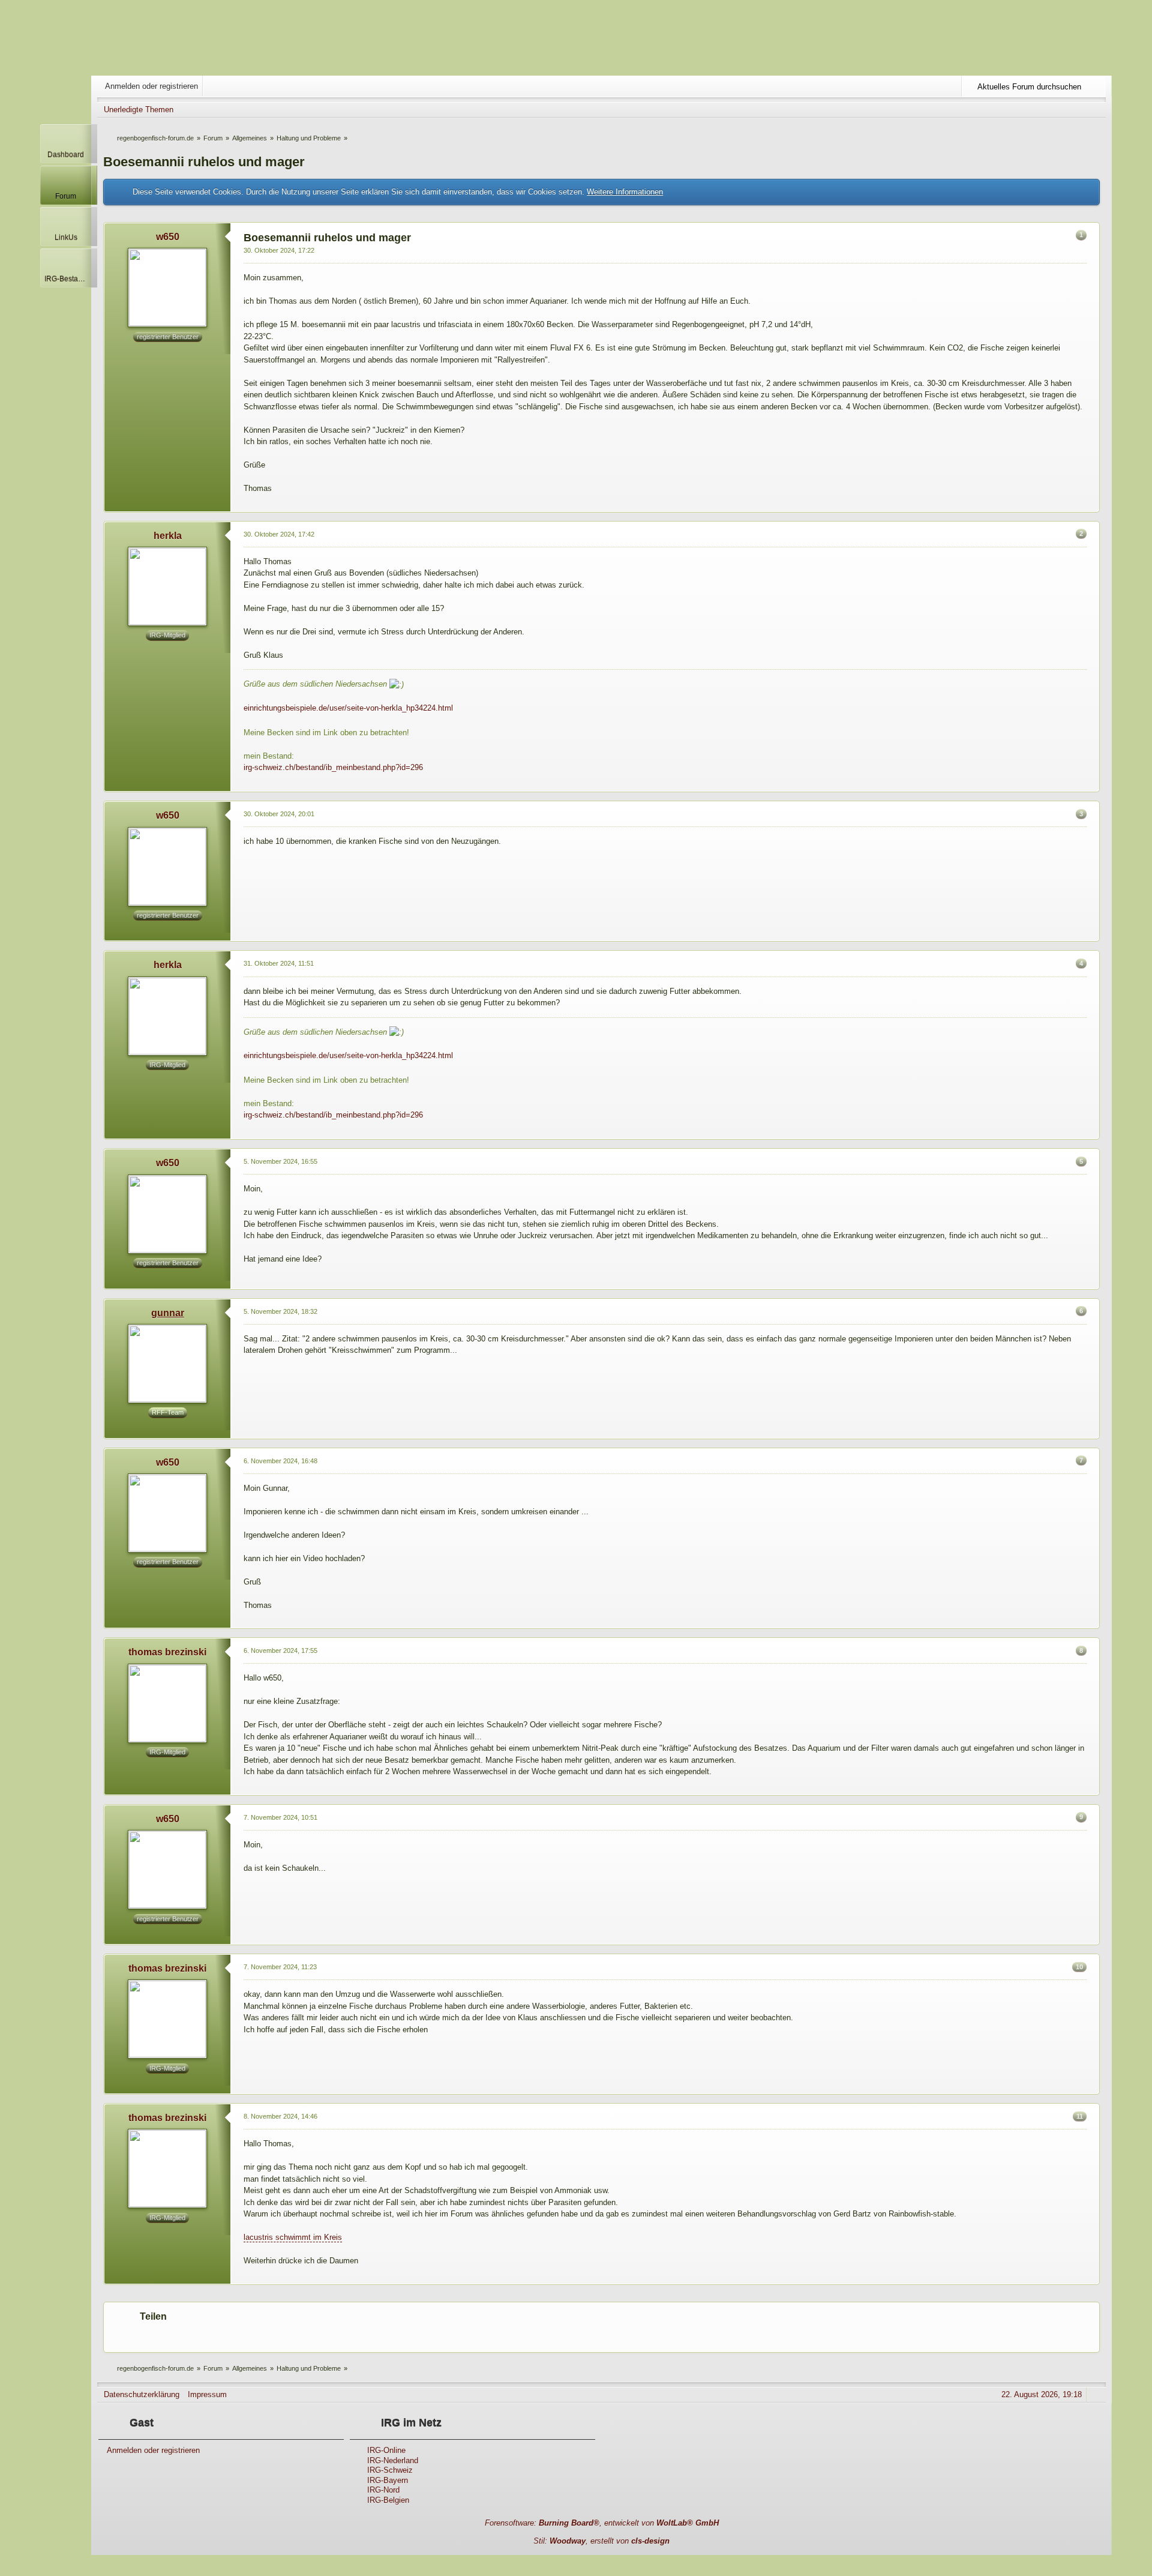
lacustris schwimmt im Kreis (293, 2237)
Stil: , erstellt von (601, 2541)
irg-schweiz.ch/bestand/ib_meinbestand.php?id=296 (333, 767)
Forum (66, 196)
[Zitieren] (1070, 504)
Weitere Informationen (625, 192)
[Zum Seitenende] (1097, 110)
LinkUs (66, 237)
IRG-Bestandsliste (68, 279)
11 (1080, 2116)
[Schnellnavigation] (1081, 110)
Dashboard (66, 155)
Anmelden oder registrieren (151, 86)
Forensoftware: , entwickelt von (602, 2523)
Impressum (207, 2394)
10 (1079, 1967)
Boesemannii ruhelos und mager (204, 162)
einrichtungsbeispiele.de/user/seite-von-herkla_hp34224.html (348, 708)
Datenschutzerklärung (142, 2394)
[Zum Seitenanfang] (1090, 504)
